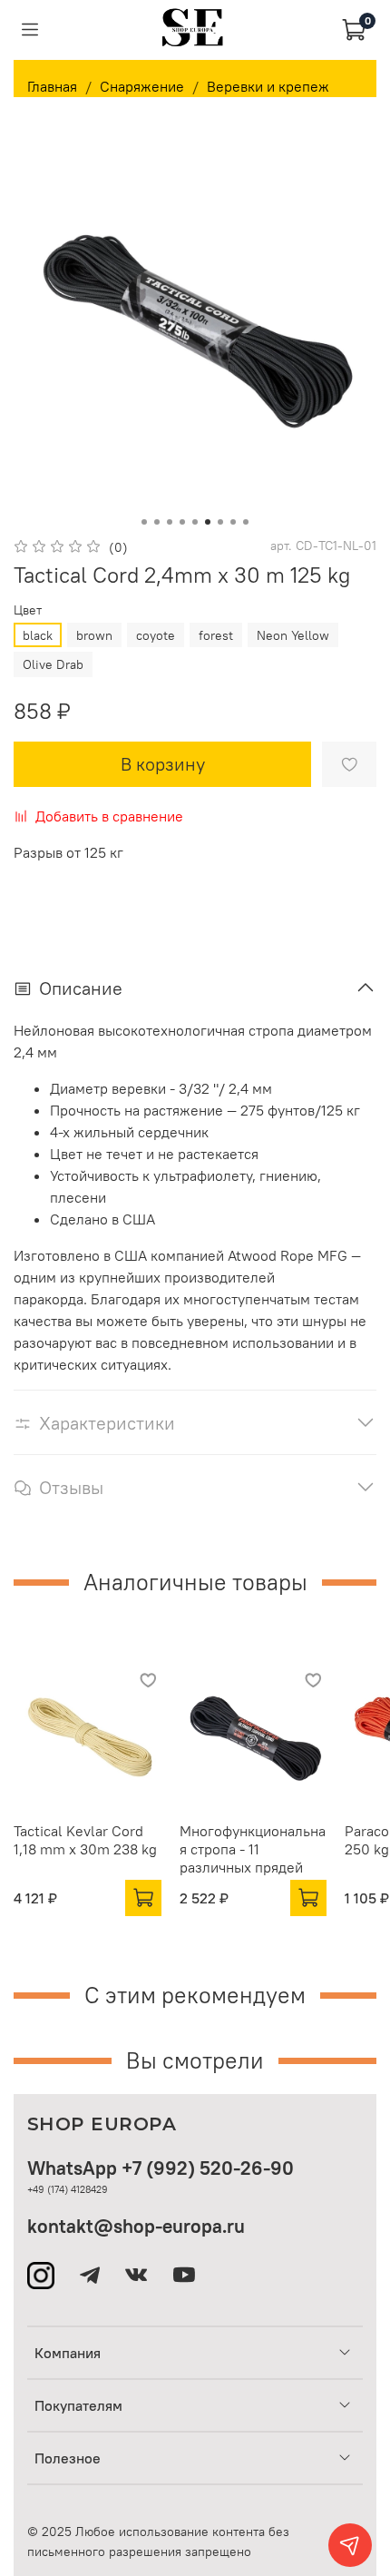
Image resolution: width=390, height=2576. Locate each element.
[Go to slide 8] (233, 522)
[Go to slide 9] (246, 522)
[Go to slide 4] (182, 522)
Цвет (28, 610)
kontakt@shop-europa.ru (136, 2226)
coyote (156, 635)
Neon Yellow (293, 635)
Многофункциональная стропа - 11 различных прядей (253, 1848)
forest (216, 635)
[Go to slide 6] (208, 522)
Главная (52, 86)
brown (94, 635)
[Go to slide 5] (195, 522)
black (38, 635)
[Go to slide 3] (170, 522)
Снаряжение (142, 86)
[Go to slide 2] (157, 522)
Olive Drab (53, 664)
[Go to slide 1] (144, 522)
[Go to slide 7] (220, 522)
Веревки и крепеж (268, 86)
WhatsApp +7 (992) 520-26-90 (161, 2168)
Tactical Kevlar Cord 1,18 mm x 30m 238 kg (85, 1839)
